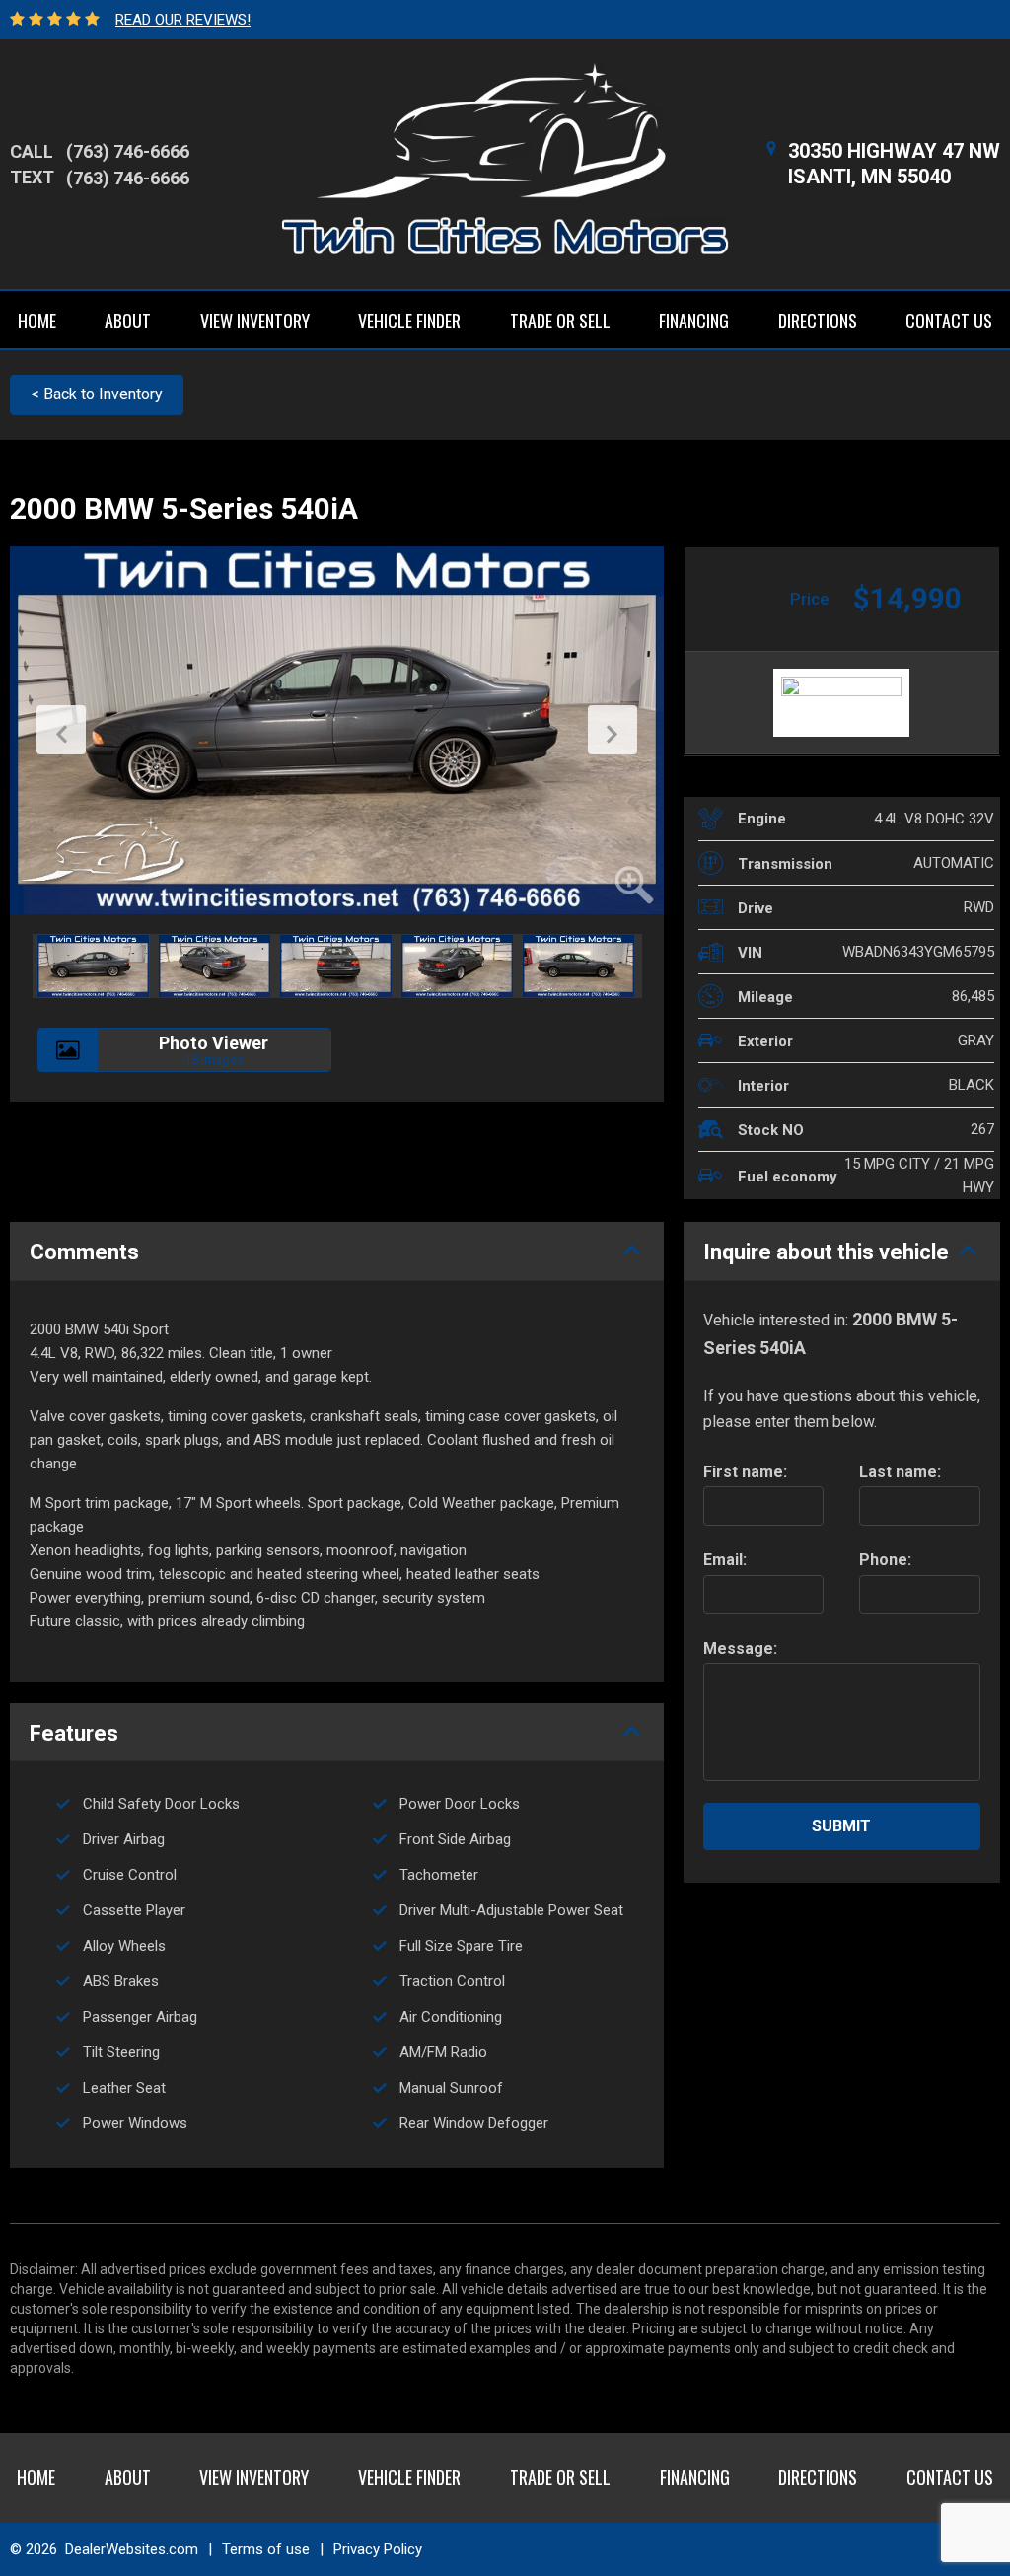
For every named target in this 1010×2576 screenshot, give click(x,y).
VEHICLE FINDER (409, 321)
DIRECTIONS (818, 321)
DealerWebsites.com (132, 2549)
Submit (841, 1826)
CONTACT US (949, 321)
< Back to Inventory (97, 394)
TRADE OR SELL (560, 321)
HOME (37, 321)
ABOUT (128, 321)
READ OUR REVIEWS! (183, 20)
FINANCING (694, 321)
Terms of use (266, 2549)
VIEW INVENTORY (255, 321)
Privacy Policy (378, 2549)
